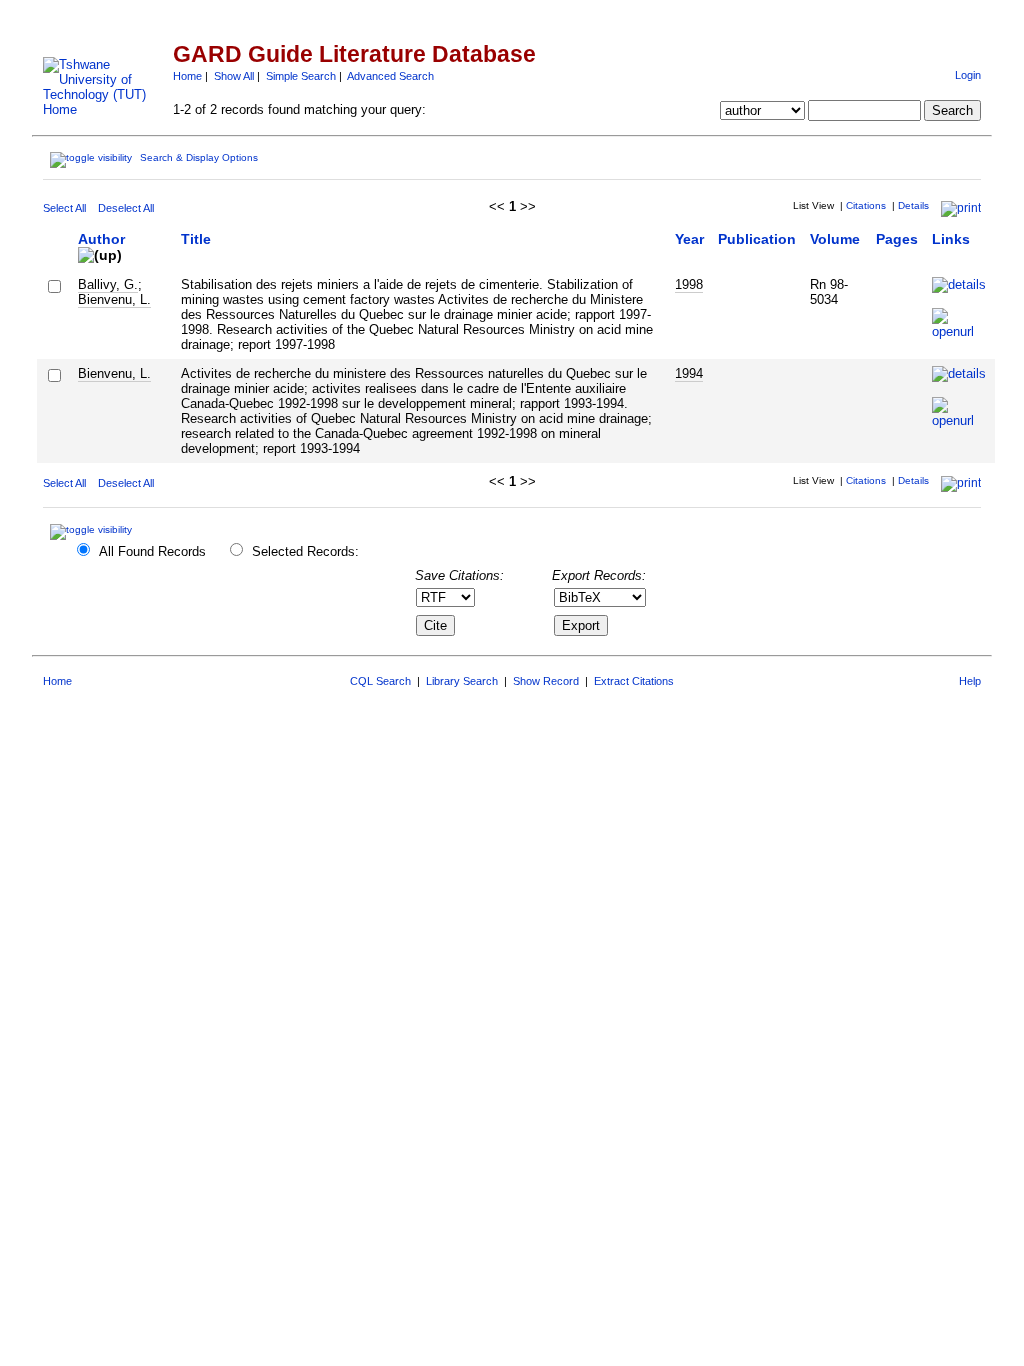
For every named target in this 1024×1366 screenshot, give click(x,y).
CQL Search (380, 681)
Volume (835, 239)
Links (951, 239)
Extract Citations (634, 681)
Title (196, 239)
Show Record (546, 681)
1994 (689, 373)
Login (968, 75)
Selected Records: (305, 551)
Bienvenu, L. (114, 299)
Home (187, 76)
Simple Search (301, 76)
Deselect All (126, 208)
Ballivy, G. (108, 284)
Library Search (462, 681)
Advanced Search (390, 76)
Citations (866, 205)
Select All (64, 208)
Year (689, 239)
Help (970, 681)
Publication (757, 239)
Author (101, 239)
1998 (689, 284)
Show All (234, 76)
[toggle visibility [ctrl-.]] (93, 529)
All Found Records (152, 551)
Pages (897, 239)
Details (913, 205)
